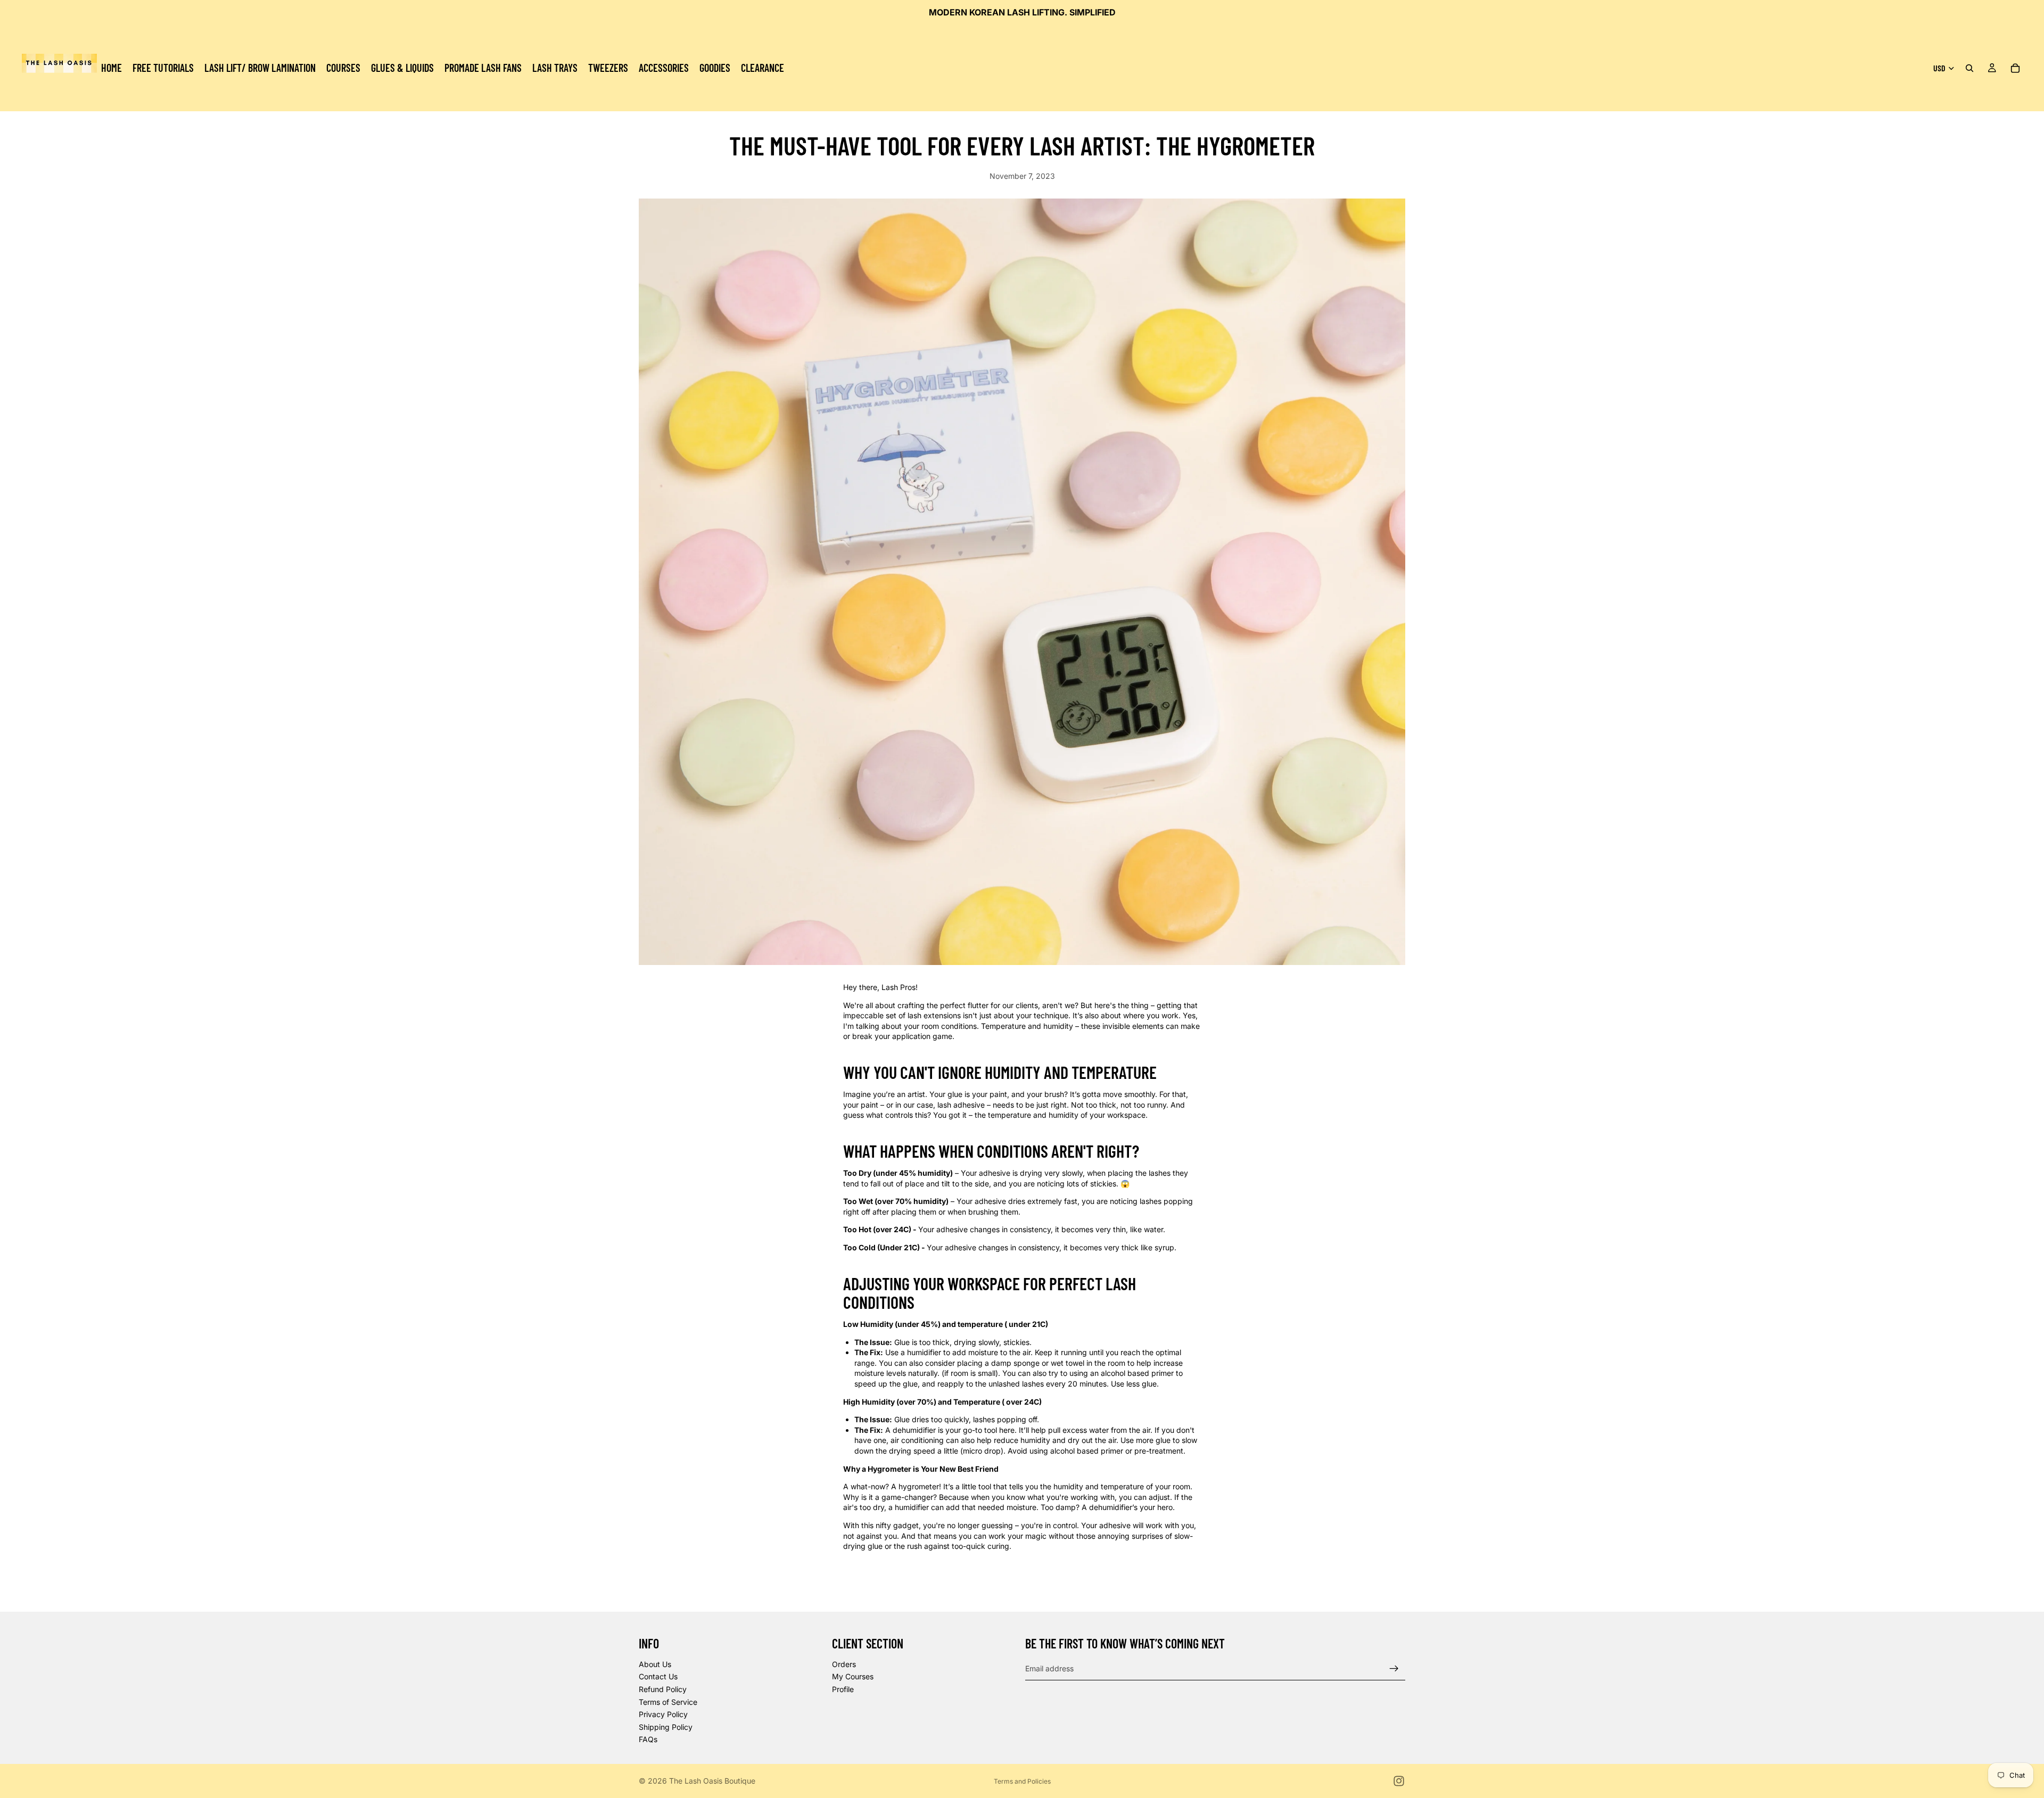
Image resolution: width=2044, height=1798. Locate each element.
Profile (843, 1689)
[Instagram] (1399, 1781)
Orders (844, 1664)
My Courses (853, 1677)
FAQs (648, 1740)
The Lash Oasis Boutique (712, 1781)
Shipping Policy (666, 1727)
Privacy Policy (663, 1714)
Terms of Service (668, 1702)
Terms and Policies (1022, 1781)
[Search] (1969, 68)
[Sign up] (1394, 1669)
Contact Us (658, 1677)
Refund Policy (663, 1689)
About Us (655, 1664)
